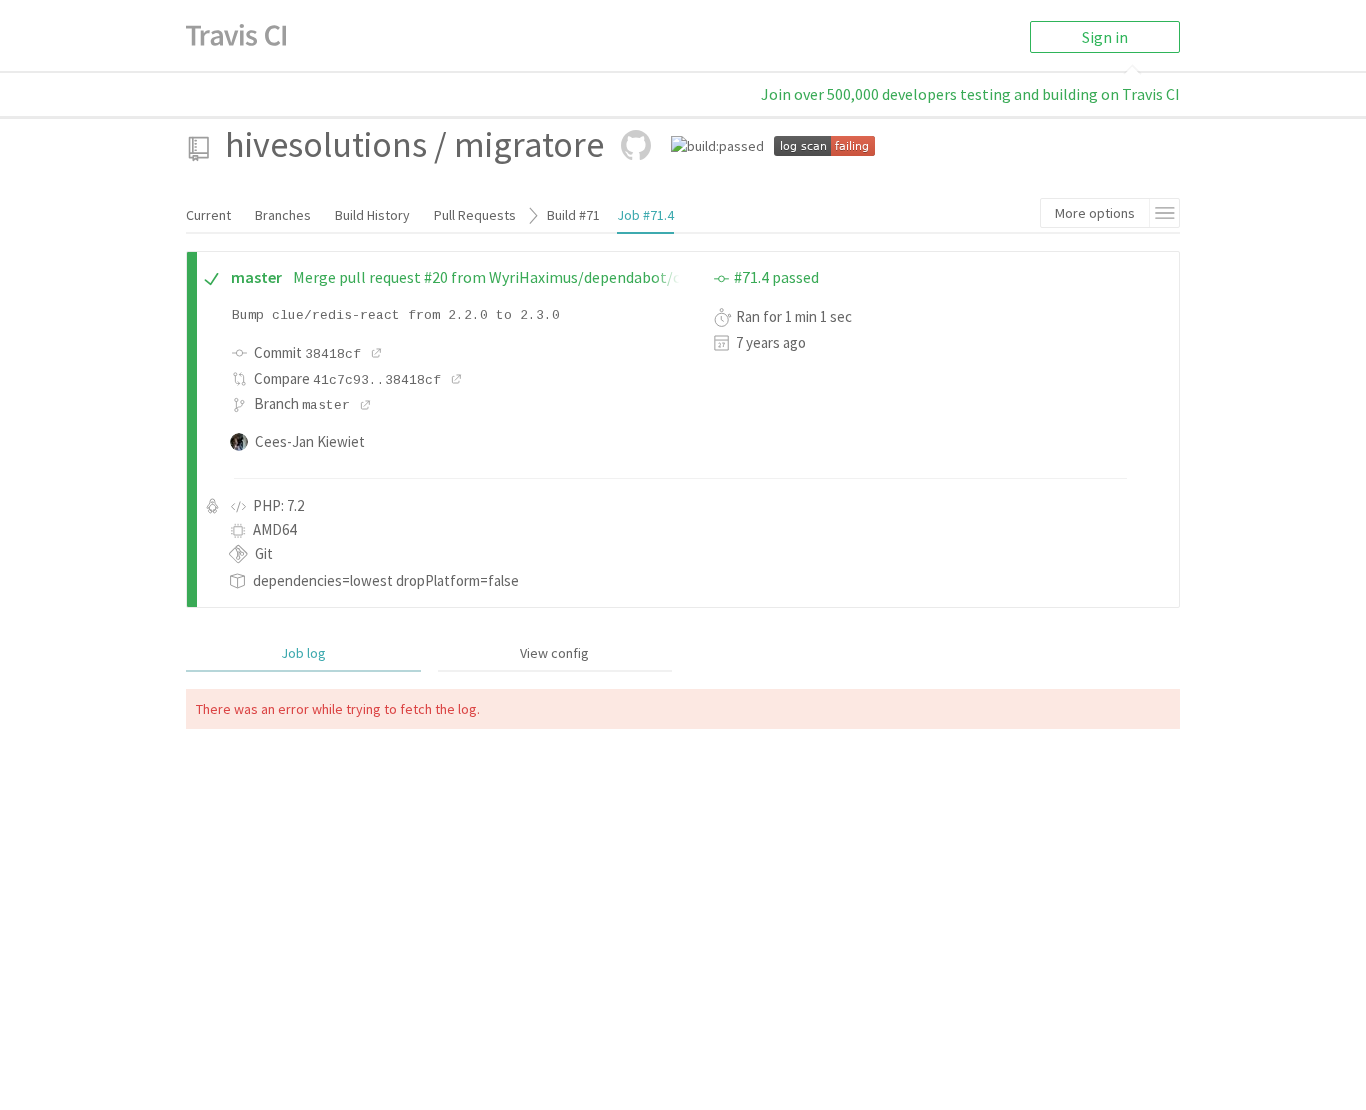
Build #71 (573, 215)
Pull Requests (475, 215)
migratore (529, 144)
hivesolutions (326, 144)
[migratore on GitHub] (636, 145)
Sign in (1105, 37)
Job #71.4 (645, 215)
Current (208, 215)
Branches (283, 215)
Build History (372, 215)
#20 (436, 277)
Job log (303, 653)
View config (554, 653)
